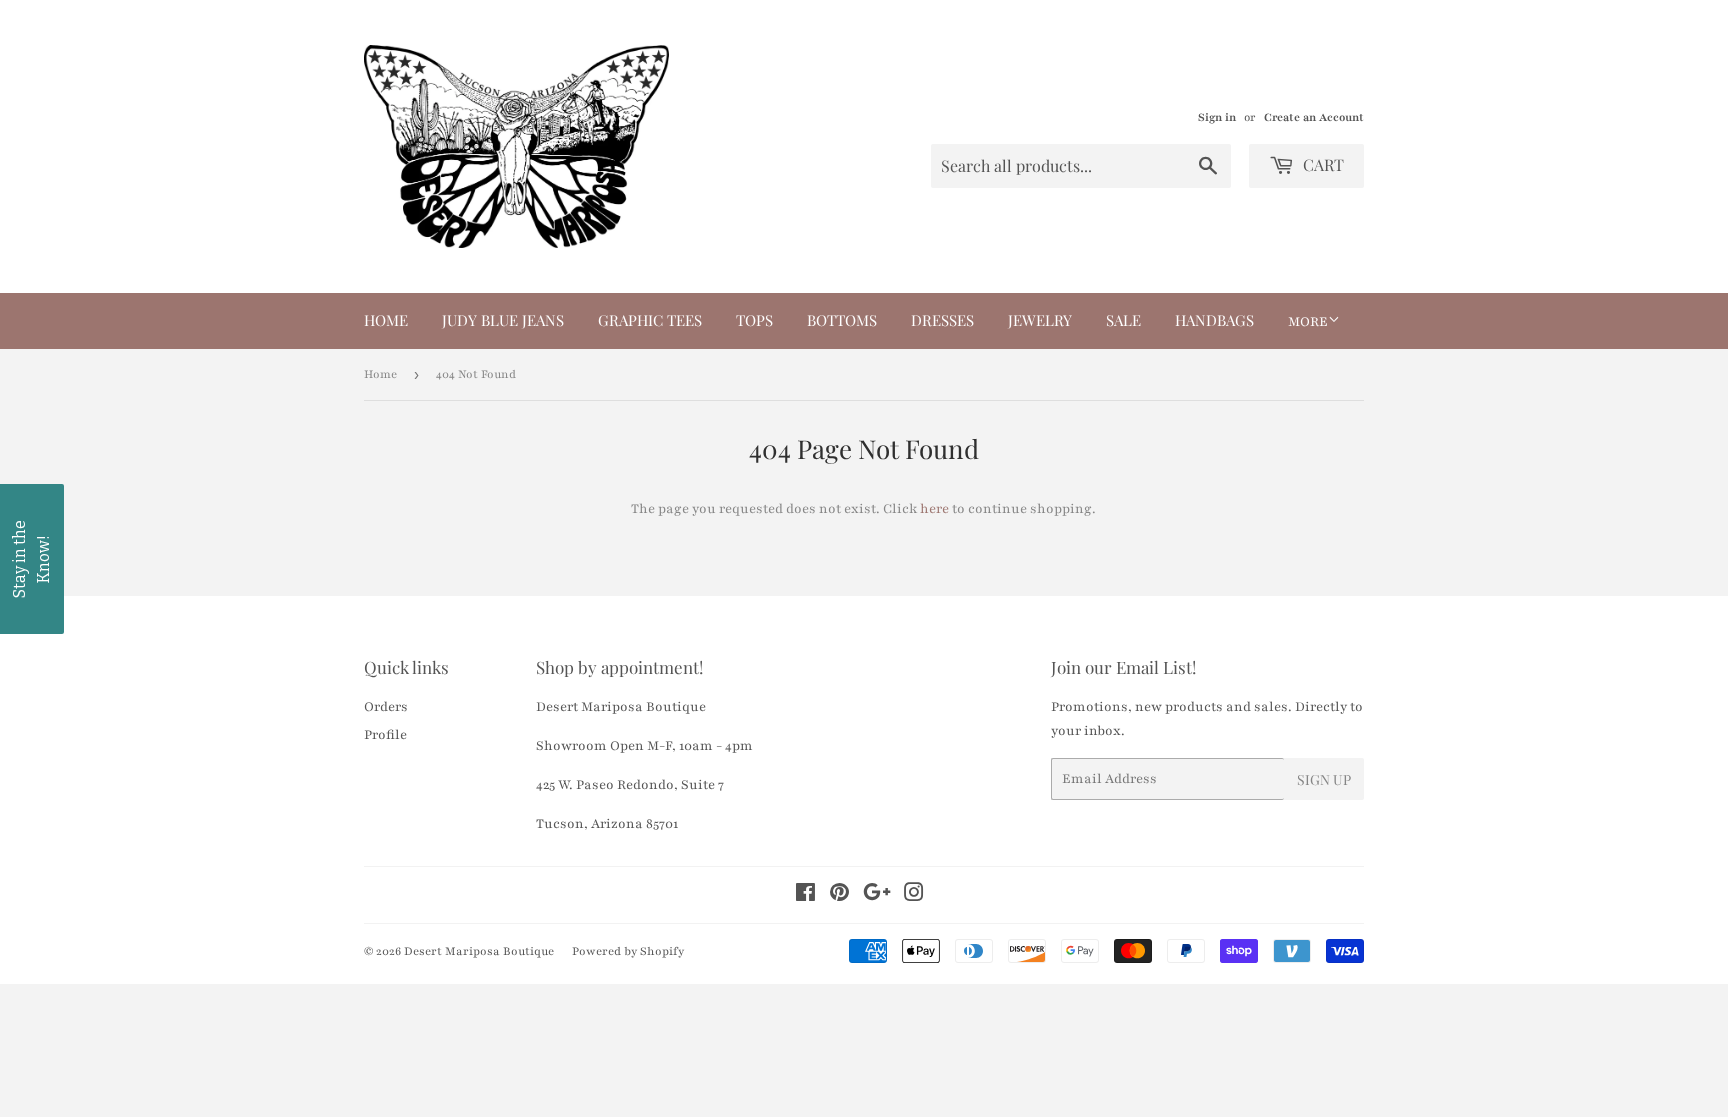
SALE (1123, 320)
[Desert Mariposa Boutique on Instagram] (914, 896)
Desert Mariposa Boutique (479, 951)
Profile (385, 735)
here (934, 509)
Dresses (942, 320)
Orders (386, 707)
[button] (32, 559)
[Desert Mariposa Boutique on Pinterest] (839, 896)
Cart (1321, 164)
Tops (754, 320)
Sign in (1217, 117)
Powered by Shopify (628, 951)
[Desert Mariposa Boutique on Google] (877, 896)
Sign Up (1324, 779)
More (1308, 322)
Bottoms (842, 320)
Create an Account (1314, 117)
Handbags (1214, 320)
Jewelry (1040, 320)
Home (386, 320)
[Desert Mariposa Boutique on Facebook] (805, 896)
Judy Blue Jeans (503, 320)
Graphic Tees (650, 320)
